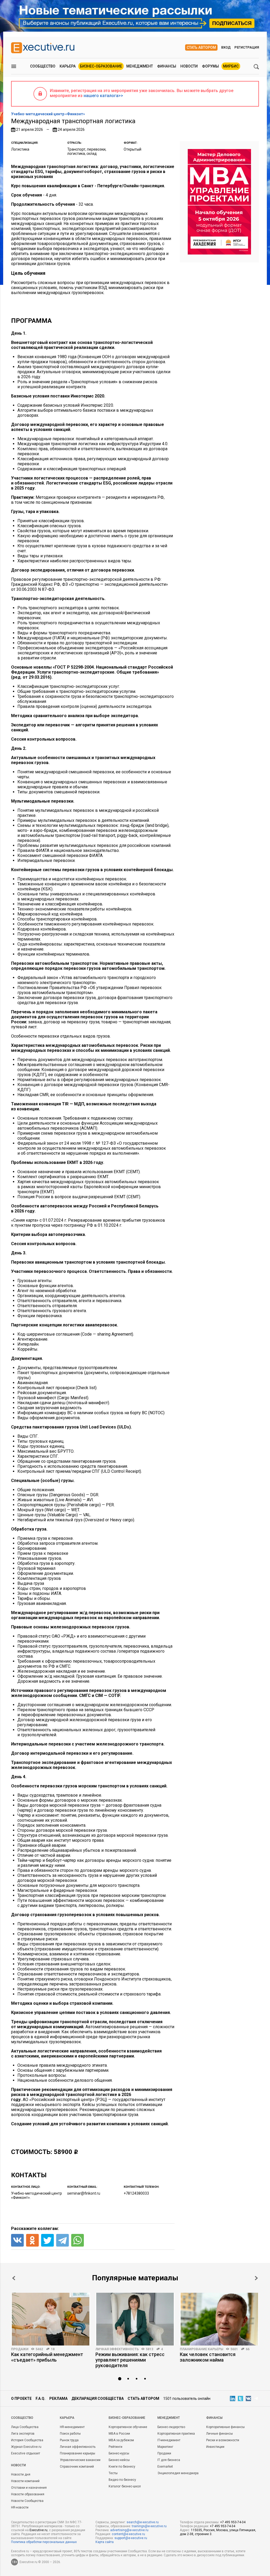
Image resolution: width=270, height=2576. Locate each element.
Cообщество (22, 2418)
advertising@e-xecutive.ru (129, 2530)
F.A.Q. (40, 2398)
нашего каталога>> (103, 96)
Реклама (58, 2398)
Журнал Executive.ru (26, 2447)
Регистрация (247, 47)
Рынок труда (69, 2440)
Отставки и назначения (29, 2488)
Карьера (68, 66)
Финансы (167, 66)
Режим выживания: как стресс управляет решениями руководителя (130, 2360)
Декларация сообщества (98, 2398)
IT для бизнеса (169, 2460)
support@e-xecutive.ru (131, 2538)
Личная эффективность (117, 2349)
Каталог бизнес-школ (125, 2486)
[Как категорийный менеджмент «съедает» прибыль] (51, 2319)
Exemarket (165, 2467)
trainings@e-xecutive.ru (149, 2526)
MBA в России (119, 2434)
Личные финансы (220, 2434)
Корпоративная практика (176, 2434)
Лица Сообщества (25, 2427)
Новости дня (21, 2474)
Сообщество (43, 66)
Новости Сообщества (27, 2501)
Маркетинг (165, 2447)
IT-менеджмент (169, 2440)
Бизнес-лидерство (171, 2427)
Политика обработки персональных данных (44, 2542)
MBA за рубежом (121, 2440)
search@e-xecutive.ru (143, 2522)
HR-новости (20, 2507)
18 (53, 2349)
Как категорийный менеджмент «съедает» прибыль (47, 2357)
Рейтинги (115, 2447)
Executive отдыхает (26, 2453)
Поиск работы (70, 2434)
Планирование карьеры (202, 2349)
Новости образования (28, 2494)
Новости (189, 66)
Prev (14, 2278)
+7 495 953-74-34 (233, 2522)
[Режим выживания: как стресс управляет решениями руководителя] (135, 2319)
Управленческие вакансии (80, 2460)
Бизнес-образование (101, 66)
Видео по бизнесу (122, 2480)
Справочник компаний (77, 2467)
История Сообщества (27, 2440)
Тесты (113, 2473)
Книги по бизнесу (122, 2467)
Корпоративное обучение (128, 2427)
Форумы (210, 66)
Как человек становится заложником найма (208, 2357)
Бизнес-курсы (119, 2453)
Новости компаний (25, 2481)
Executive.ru (38, 2530)
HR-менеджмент (72, 2427)
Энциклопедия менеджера (178, 2473)
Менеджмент (140, 66)
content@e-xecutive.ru (128, 2534)
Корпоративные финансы (225, 2427)
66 (248, 2349)
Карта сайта (105, 2542)
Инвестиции (215, 2447)
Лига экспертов (23, 2434)
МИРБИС (231, 66)
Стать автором (201, 47)
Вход (226, 47)
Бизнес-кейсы (119, 2460)
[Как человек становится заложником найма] (219, 2319)
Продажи (20, 2349)
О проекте (21, 2398)
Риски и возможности (223, 2440)
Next (256, 2278)
